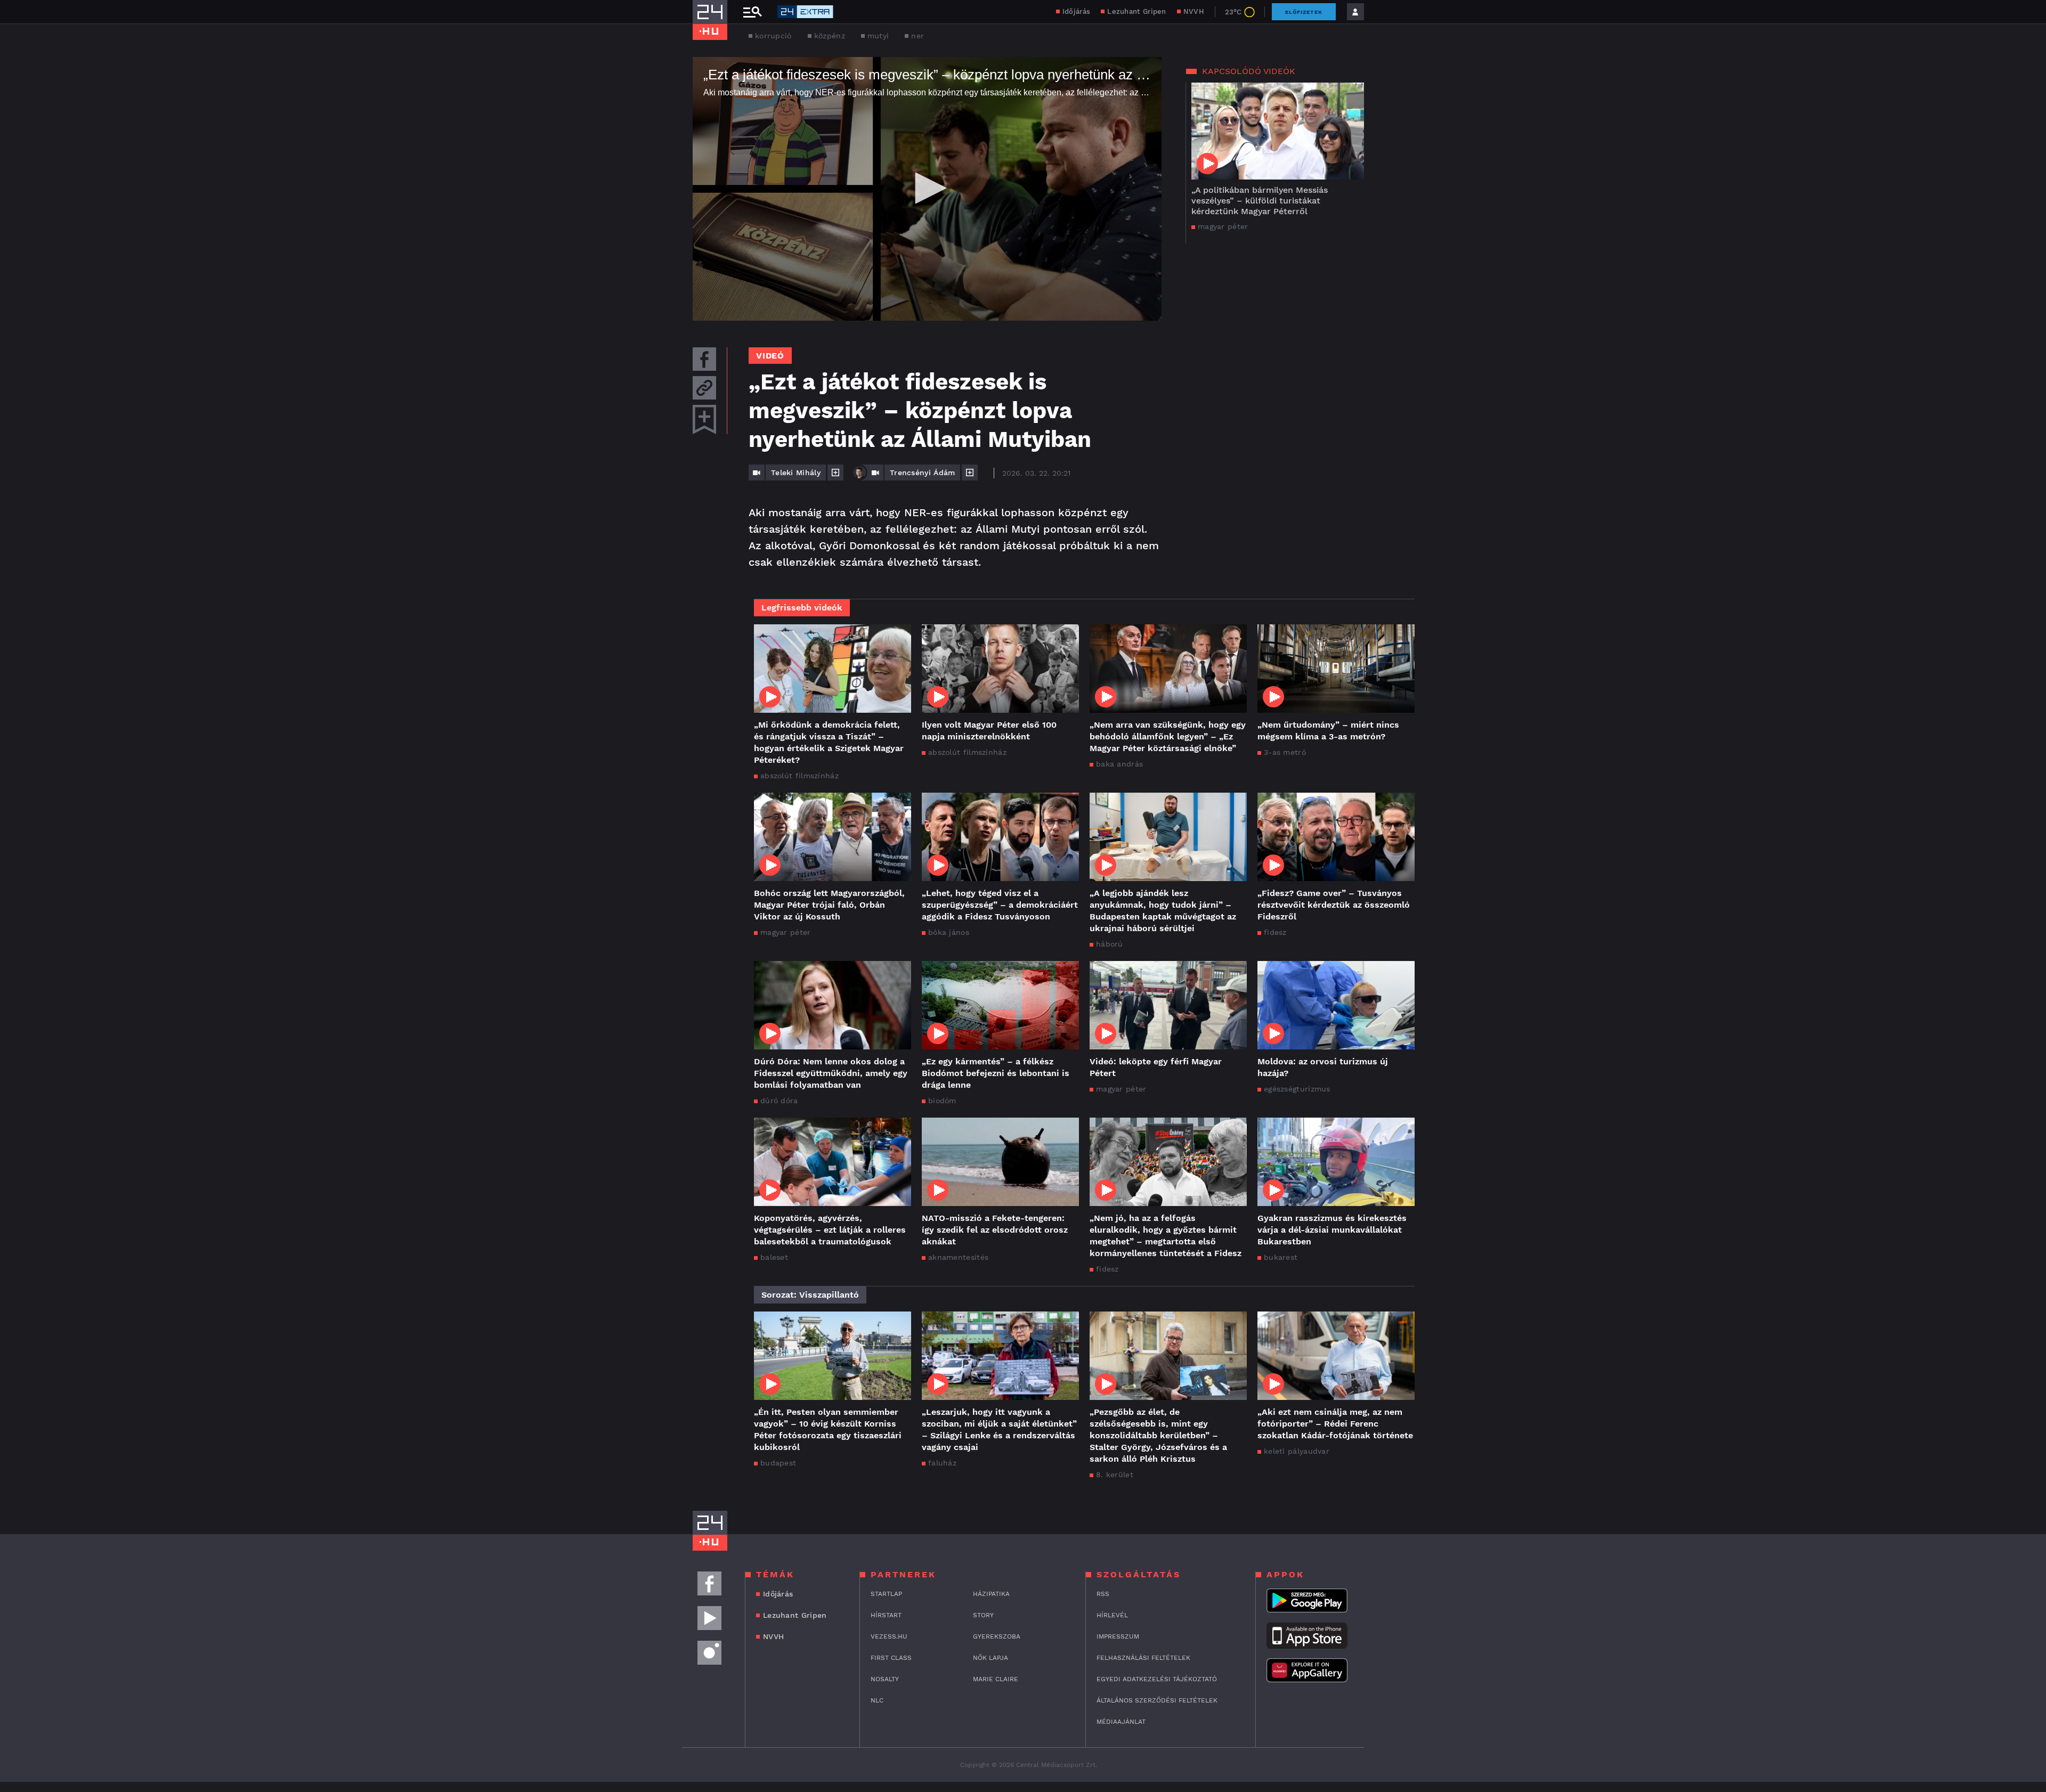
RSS (1103, 1594)
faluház (942, 1463)
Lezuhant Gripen (1137, 11)
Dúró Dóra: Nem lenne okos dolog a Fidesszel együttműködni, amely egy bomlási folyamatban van (831, 1073)
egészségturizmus (1297, 1089)
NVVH (1194, 11)
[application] (927, 189)
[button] (927, 188)
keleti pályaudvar (1297, 1451)
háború (1110, 944)
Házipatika (991, 1594)
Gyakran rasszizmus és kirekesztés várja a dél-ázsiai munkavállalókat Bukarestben (1332, 1230)
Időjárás (1076, 11)
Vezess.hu (889, 1636)
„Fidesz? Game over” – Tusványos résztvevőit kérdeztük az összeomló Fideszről (1334, 905)
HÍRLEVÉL (1112, 1615)
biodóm (942, 1101)
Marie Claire (996, 1679)
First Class (891, 1658)
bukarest (1281, 1257)
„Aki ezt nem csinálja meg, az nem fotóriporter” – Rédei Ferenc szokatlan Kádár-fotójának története (1335, 1424)
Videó (770, 356)
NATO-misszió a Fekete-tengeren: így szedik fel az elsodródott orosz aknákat (995, 1230)
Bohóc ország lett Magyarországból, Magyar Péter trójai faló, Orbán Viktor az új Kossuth (829, 905)
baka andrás (1119, 764)
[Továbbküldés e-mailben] (704, 388)
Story (983, 1615)
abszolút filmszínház (799, 776)
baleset (774, 1257)
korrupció (773, 36)
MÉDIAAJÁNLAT (1121, 1722)
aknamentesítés (958, 1257)
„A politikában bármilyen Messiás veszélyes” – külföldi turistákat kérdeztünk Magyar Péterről (1260, 201)
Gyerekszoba (997, 1636)
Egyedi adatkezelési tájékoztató (1157, 1679)
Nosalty (885, 1679)
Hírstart (886, 1615)
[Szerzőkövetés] (835, 473)
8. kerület (1115, 1475)
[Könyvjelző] (704, 420)
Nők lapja (990, 1658)
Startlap (886, 1594)
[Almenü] (752, 12)
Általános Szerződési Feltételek (1157, 1700)
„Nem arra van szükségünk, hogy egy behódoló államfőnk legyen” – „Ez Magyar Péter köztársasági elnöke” (1168, 736)
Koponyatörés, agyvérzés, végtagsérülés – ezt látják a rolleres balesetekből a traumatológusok (830, 1230)
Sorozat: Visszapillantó (810, 1295)
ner (918, 36)
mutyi (878, 36)
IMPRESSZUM (1118, 1636)
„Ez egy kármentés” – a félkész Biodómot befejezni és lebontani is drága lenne (996, 1073)
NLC (877, 1700)
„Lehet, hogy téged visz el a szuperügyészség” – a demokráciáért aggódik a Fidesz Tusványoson (1000, 905)
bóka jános (949, 932)
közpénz (830, 36)
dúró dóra (779, 1101)
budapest (778, 1463)
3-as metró (1285, 752)
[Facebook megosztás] (704, 359)
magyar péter (1223, 226)
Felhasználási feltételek (1143, 1658)
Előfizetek (1304, 12)
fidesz (1275, 932)
